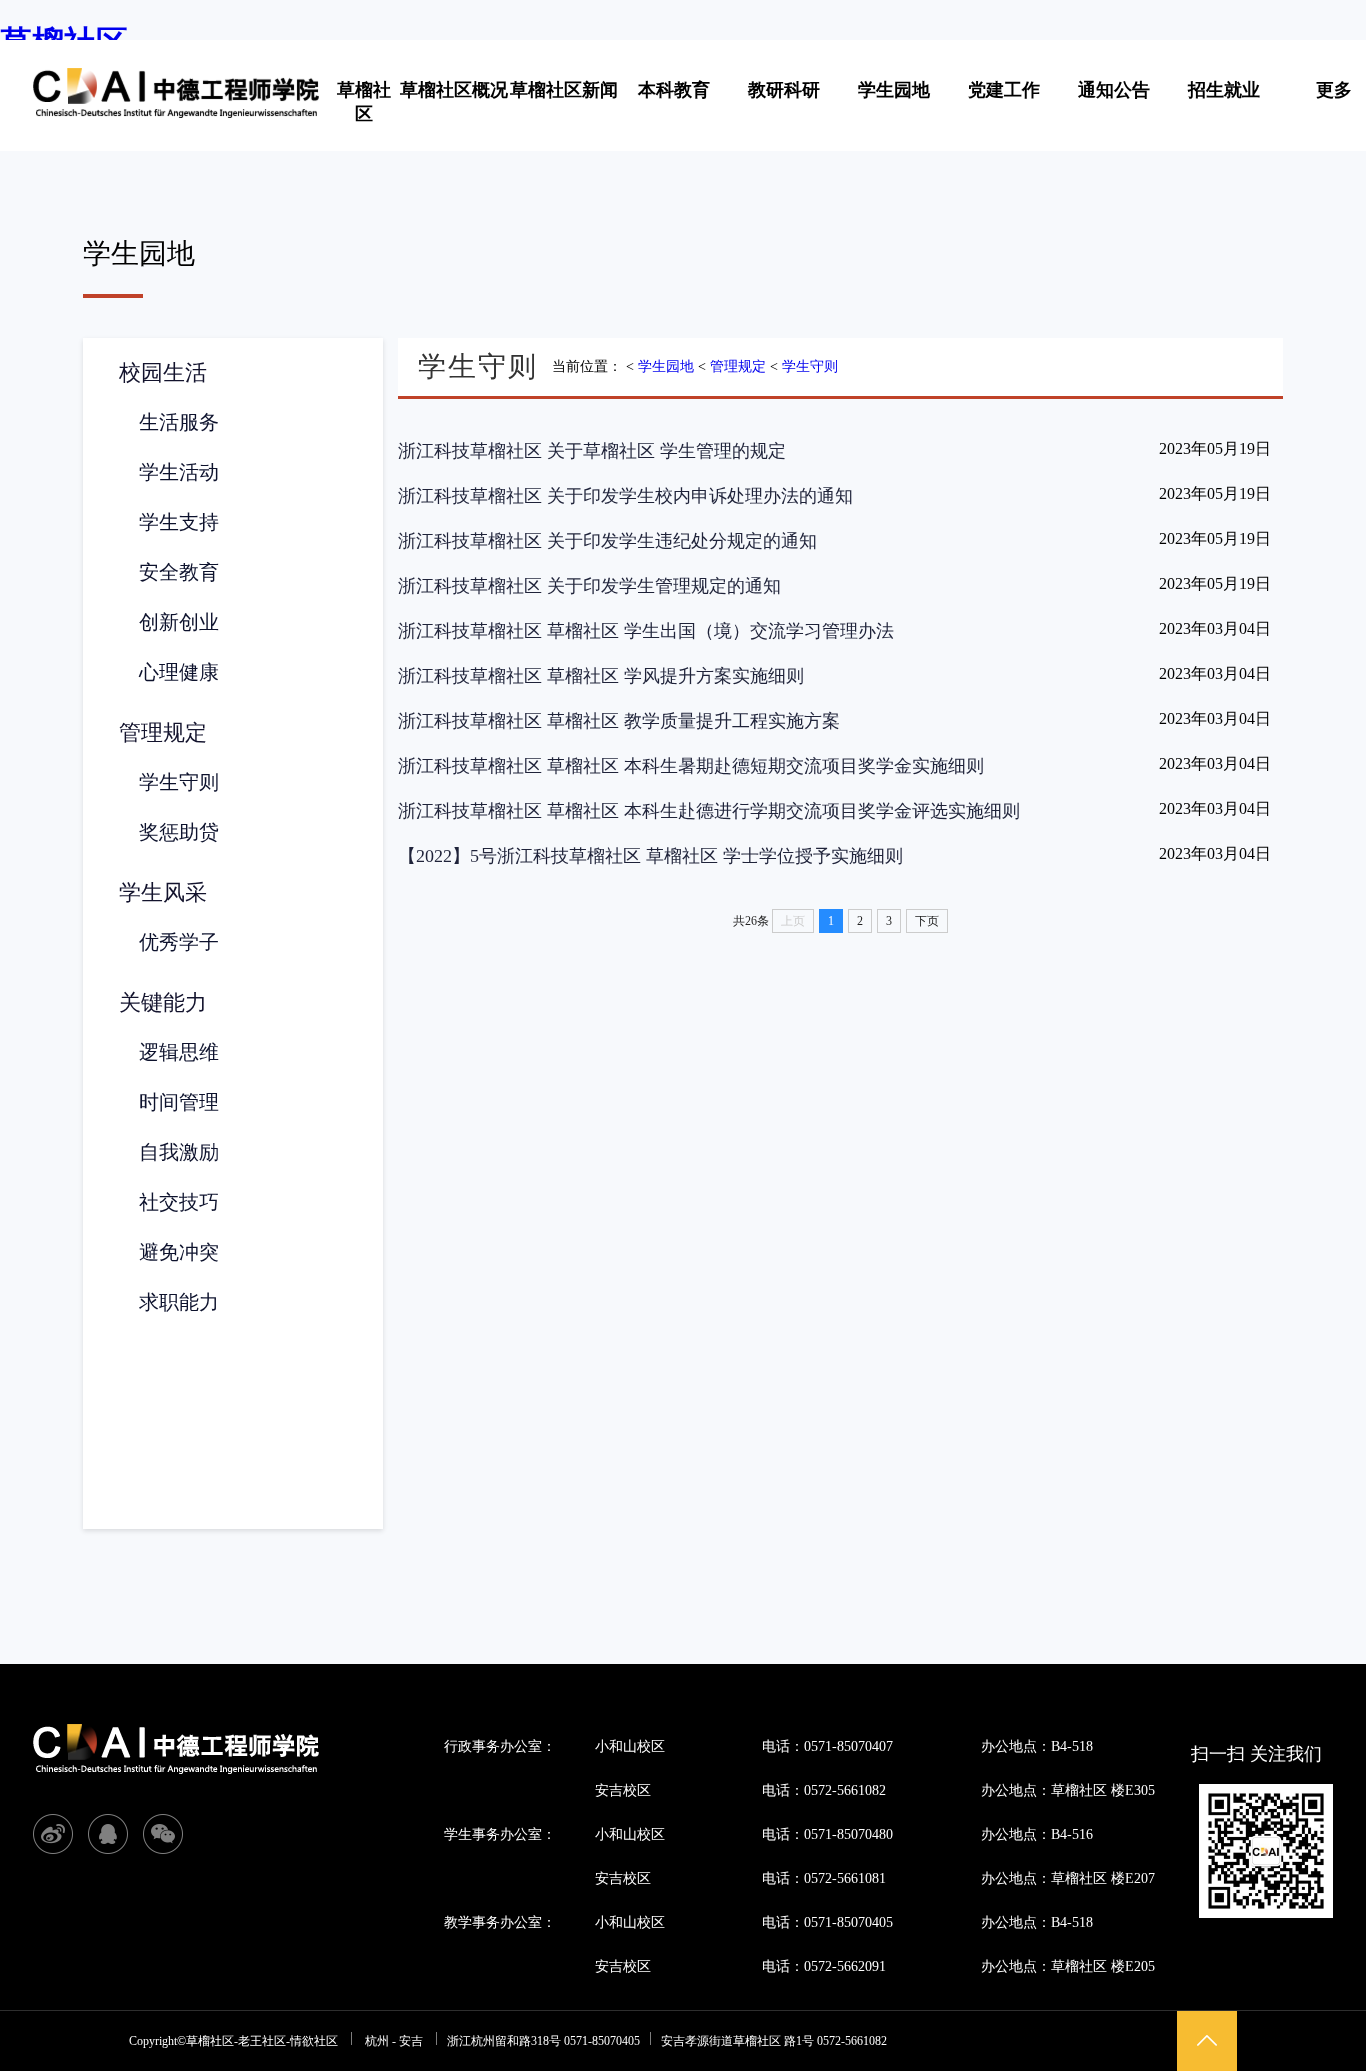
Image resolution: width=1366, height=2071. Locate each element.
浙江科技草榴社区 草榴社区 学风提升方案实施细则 (601, 676)
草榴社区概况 (454, 90)
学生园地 (894, 90)
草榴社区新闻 (564, 90)
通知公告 (1114, 90)
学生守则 (179, 782)
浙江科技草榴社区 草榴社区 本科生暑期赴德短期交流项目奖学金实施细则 (691, 766)
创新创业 (179, 622)
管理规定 (163, 732)
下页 (927, 921)
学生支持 (179, 522)
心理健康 (179, 672)
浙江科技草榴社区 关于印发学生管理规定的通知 (589, 586)
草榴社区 (364, 102)
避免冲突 (179, 1252)
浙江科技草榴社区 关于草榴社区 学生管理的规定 (592, 451)
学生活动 (179, 472)
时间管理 (179, 1102)
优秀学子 (179, 942)
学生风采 (163, 892)
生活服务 (179, 422)
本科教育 (674, 90)
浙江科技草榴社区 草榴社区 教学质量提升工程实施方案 (619, 721)
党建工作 (1004, 90)
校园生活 (163, 372)
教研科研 (784, 90)
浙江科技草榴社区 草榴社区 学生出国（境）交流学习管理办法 (646, 631)
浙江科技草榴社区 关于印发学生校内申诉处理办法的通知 (625, 496)
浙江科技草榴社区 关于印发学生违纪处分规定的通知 (607, 541)
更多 (1334, 90)
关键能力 (163, 1002)
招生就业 (1224, 90)
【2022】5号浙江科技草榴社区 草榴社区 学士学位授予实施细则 (650, 856)
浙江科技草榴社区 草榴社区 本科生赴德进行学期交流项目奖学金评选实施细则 (709, 811)
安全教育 (179, 572)
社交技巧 (179, 1202)
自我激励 (179, 1152)
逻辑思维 (179, 1052)
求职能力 (179, 1302)
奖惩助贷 (179, 832)
